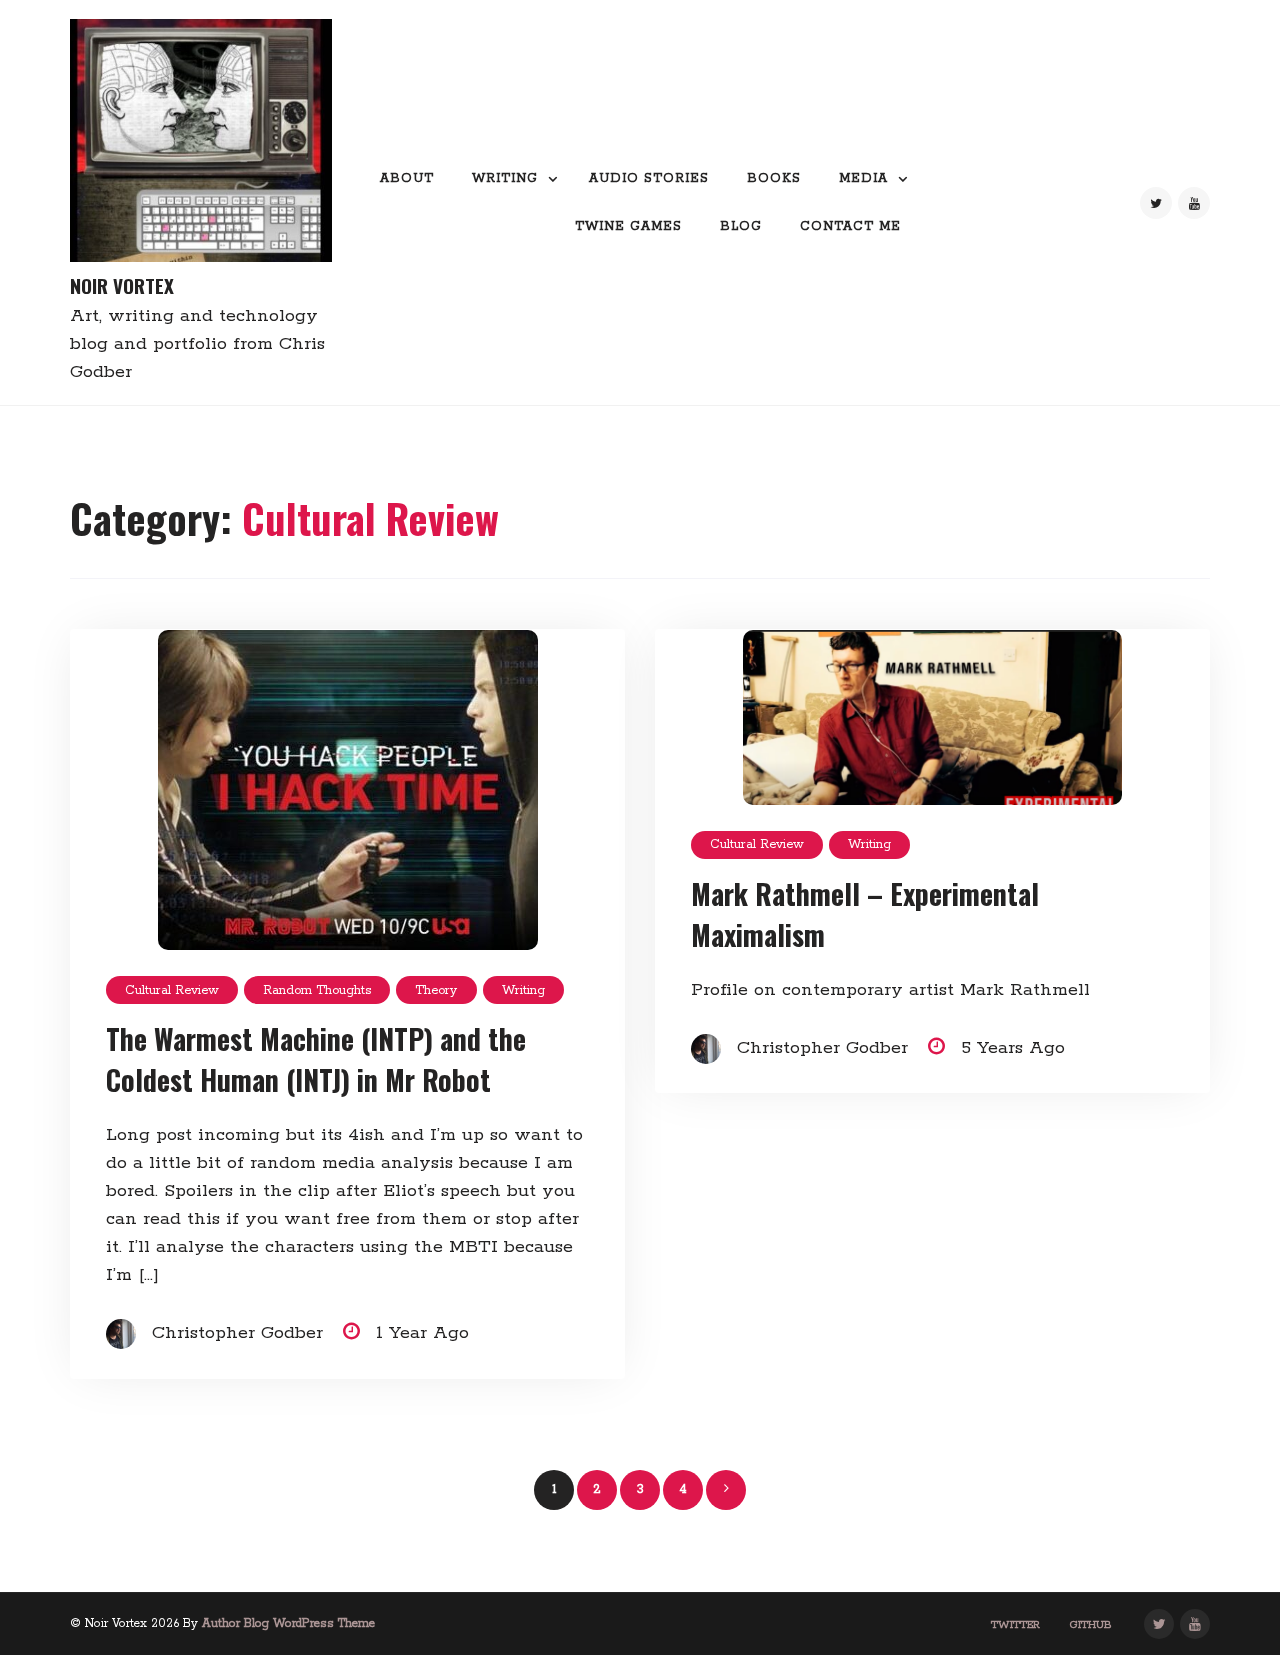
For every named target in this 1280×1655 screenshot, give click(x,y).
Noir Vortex (122, 285)
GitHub (1091, 1625)
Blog (741, 226)
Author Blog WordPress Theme (288, 1623)
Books (774, 178)
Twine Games (628, 226)
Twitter (1015, 1625)
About (407, 178)
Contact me (850, 226)
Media (863, 178)
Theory (436, 990)
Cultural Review (172, 990)
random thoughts (317, 990)
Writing (505, 178)
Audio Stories (649, 178)
